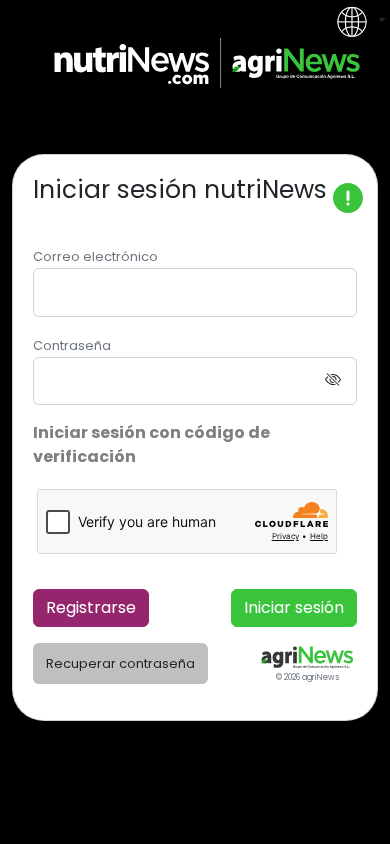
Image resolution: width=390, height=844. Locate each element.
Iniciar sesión (294, 607)
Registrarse (91, 607)
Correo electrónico (95, 256)
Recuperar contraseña (120, 663)
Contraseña (72, 345)
